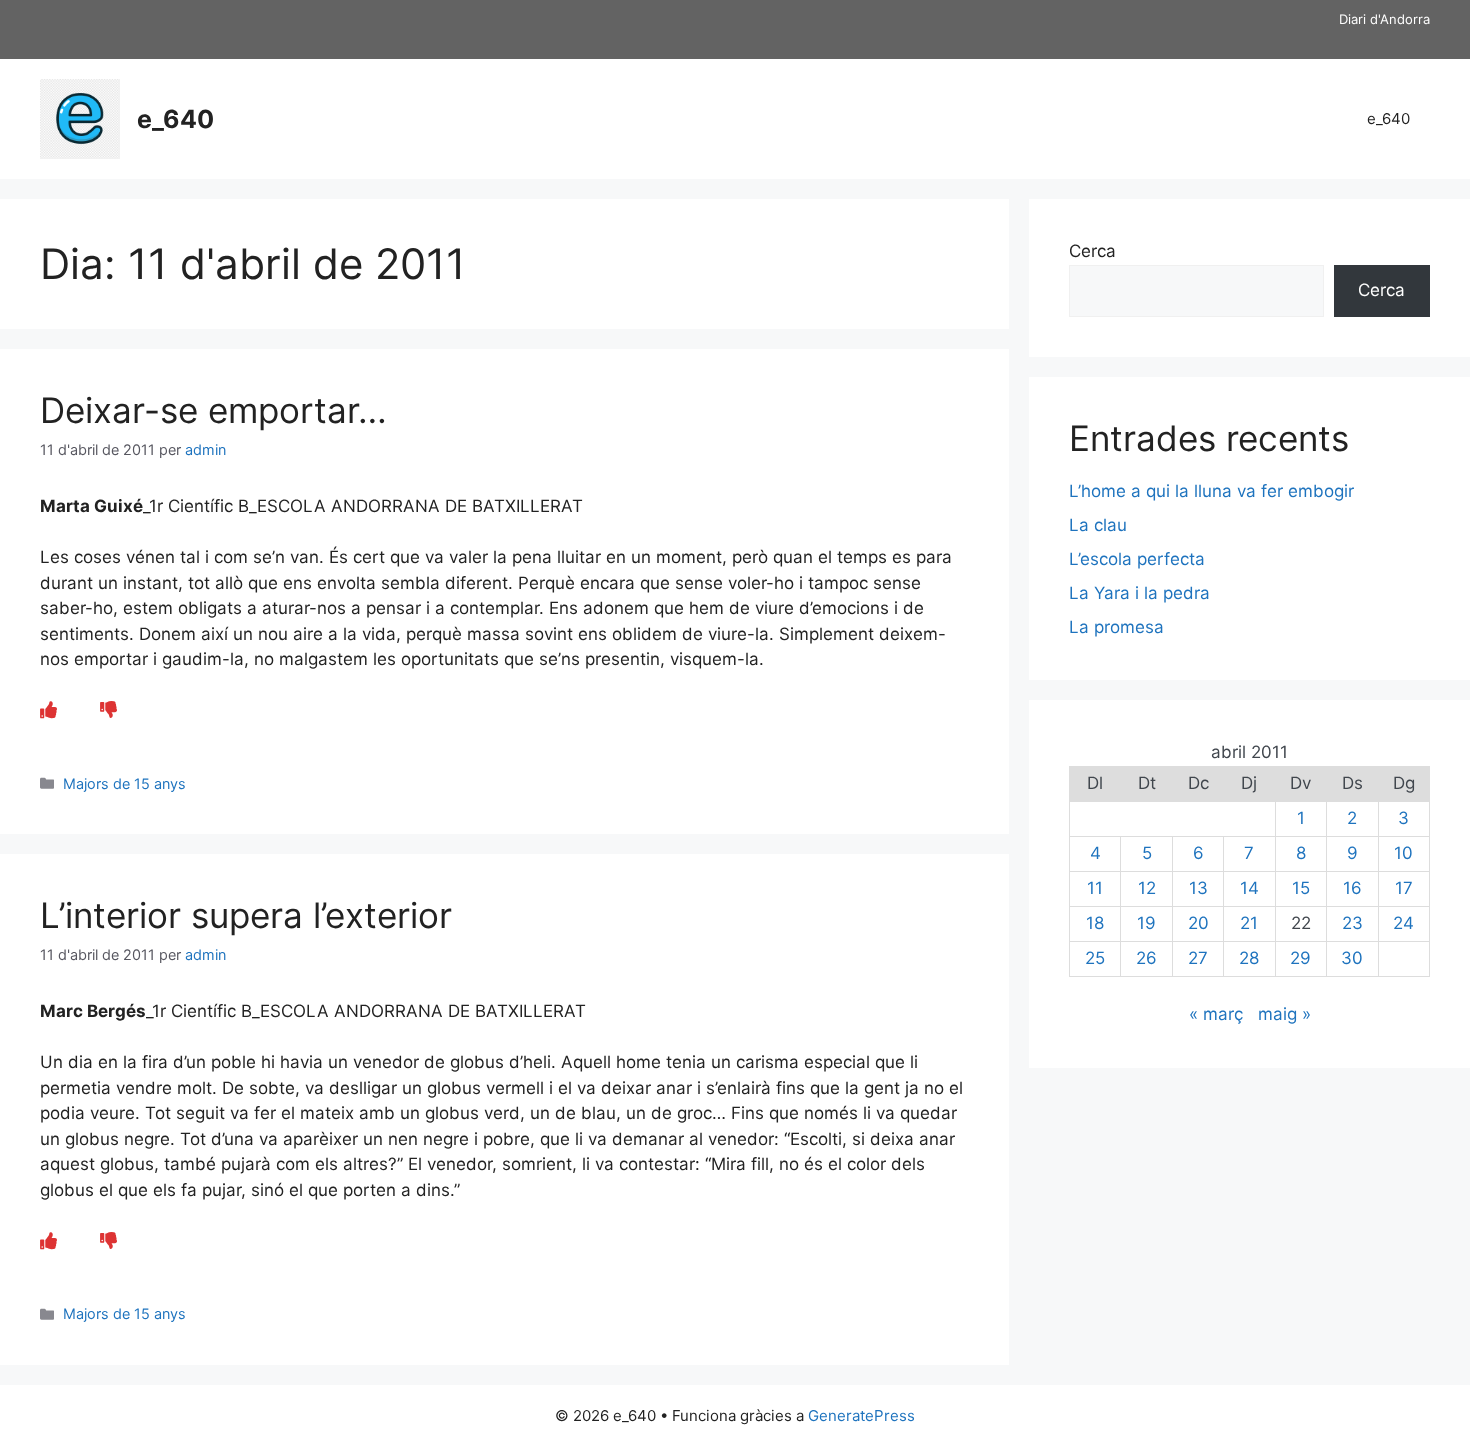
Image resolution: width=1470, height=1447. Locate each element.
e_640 (175, 119)
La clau (1098, 525)
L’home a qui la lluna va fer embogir (1211, 491)
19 (1146, 923)
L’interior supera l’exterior (246, 915)
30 (1352, 958)
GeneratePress (861, 1415)
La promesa (1116, 627)
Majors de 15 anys (124, 783)
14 (1249, 888)
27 (1198, 958)
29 (1300, 958)
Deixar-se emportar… (213, 410)
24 (1403, 923)
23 (1352, 923)
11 (1095, 888)
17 (1404, 888)
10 (1403, 853)
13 (1198, 888)
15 (1301, 888)
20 (1198, 923)
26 (1146, 958)
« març (1216, 1014)
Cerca (1092, 251)
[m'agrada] (48, 710)
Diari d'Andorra (1384, 19)
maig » (1284, 1014)
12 (1147, 888)
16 (1352, 888)
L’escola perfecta (1137, 559)
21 (1249, 923)
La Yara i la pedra (1139, 593)
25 (1095, 958)
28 (1249, 958)
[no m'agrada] (108, 710)
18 (1095, 923)
